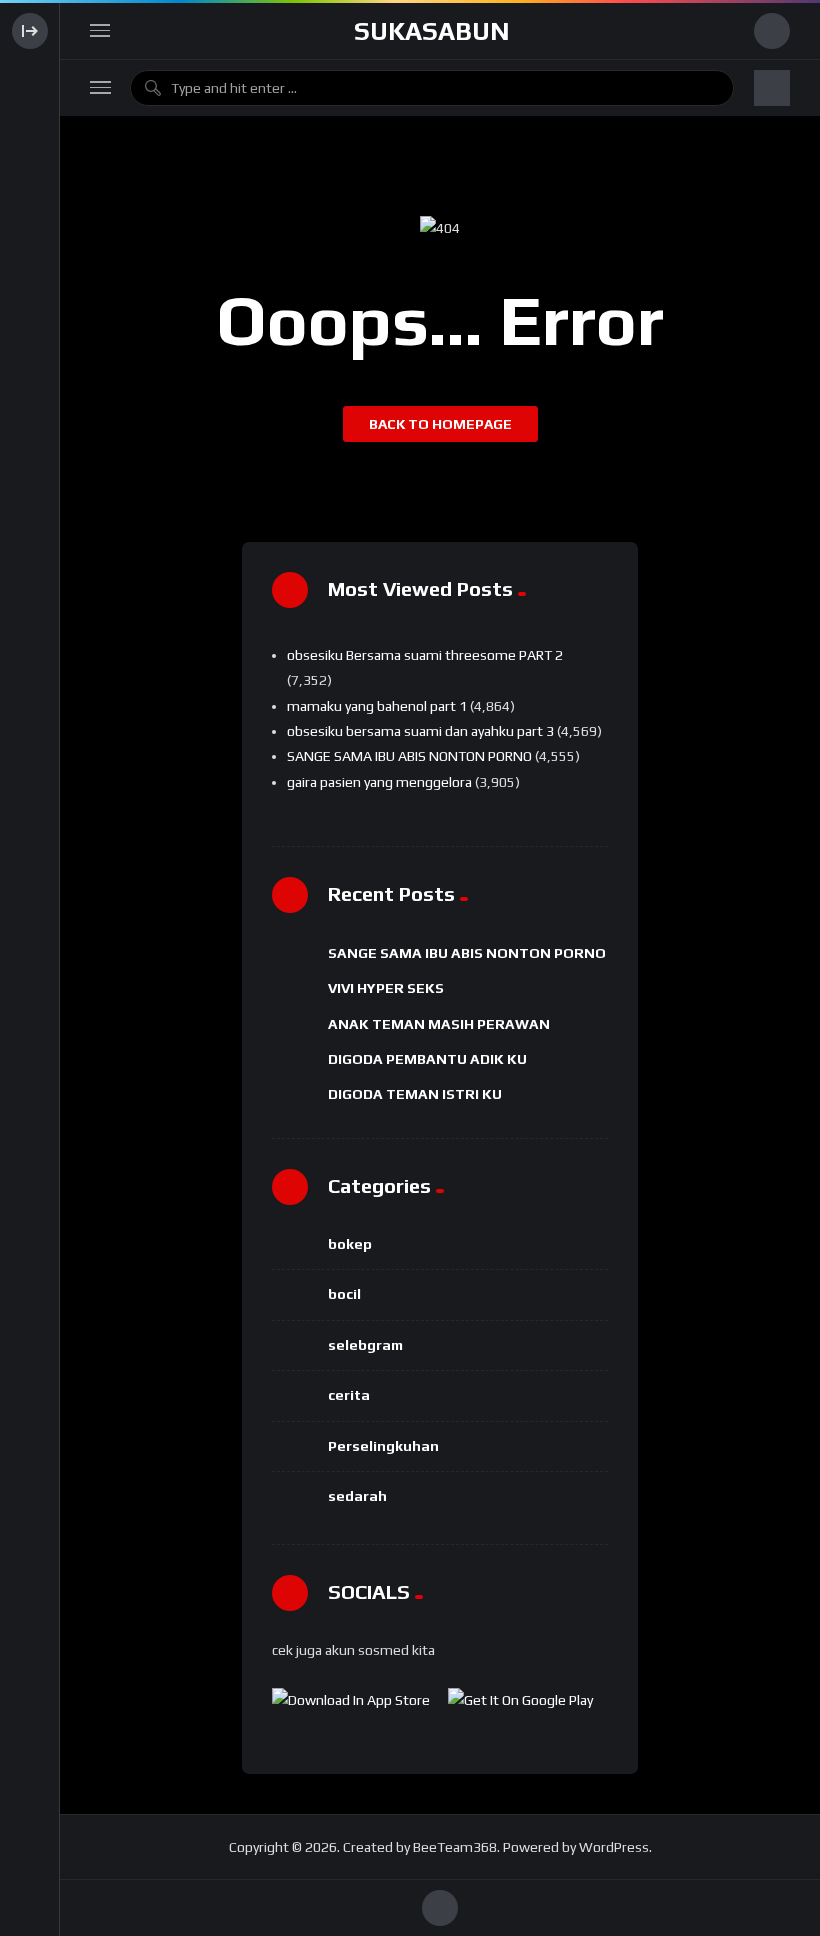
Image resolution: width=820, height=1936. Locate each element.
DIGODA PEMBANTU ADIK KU (427, 1059)
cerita (349, 1395)
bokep (350, 1244)
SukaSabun (432, 31)
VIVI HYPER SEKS (386, 988)
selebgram (365, 1345)
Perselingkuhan (383, 1446)
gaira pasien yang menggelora (379, 782)
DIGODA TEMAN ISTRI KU (415, 1094)
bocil (344, 1294)
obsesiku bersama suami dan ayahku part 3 (420, 731)
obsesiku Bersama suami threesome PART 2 (425, 655)
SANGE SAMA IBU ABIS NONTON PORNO (409, 756)
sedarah (357, 1496)
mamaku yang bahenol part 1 (377, 706)
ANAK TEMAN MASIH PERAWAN (439, 1024)
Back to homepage (440, 424)
